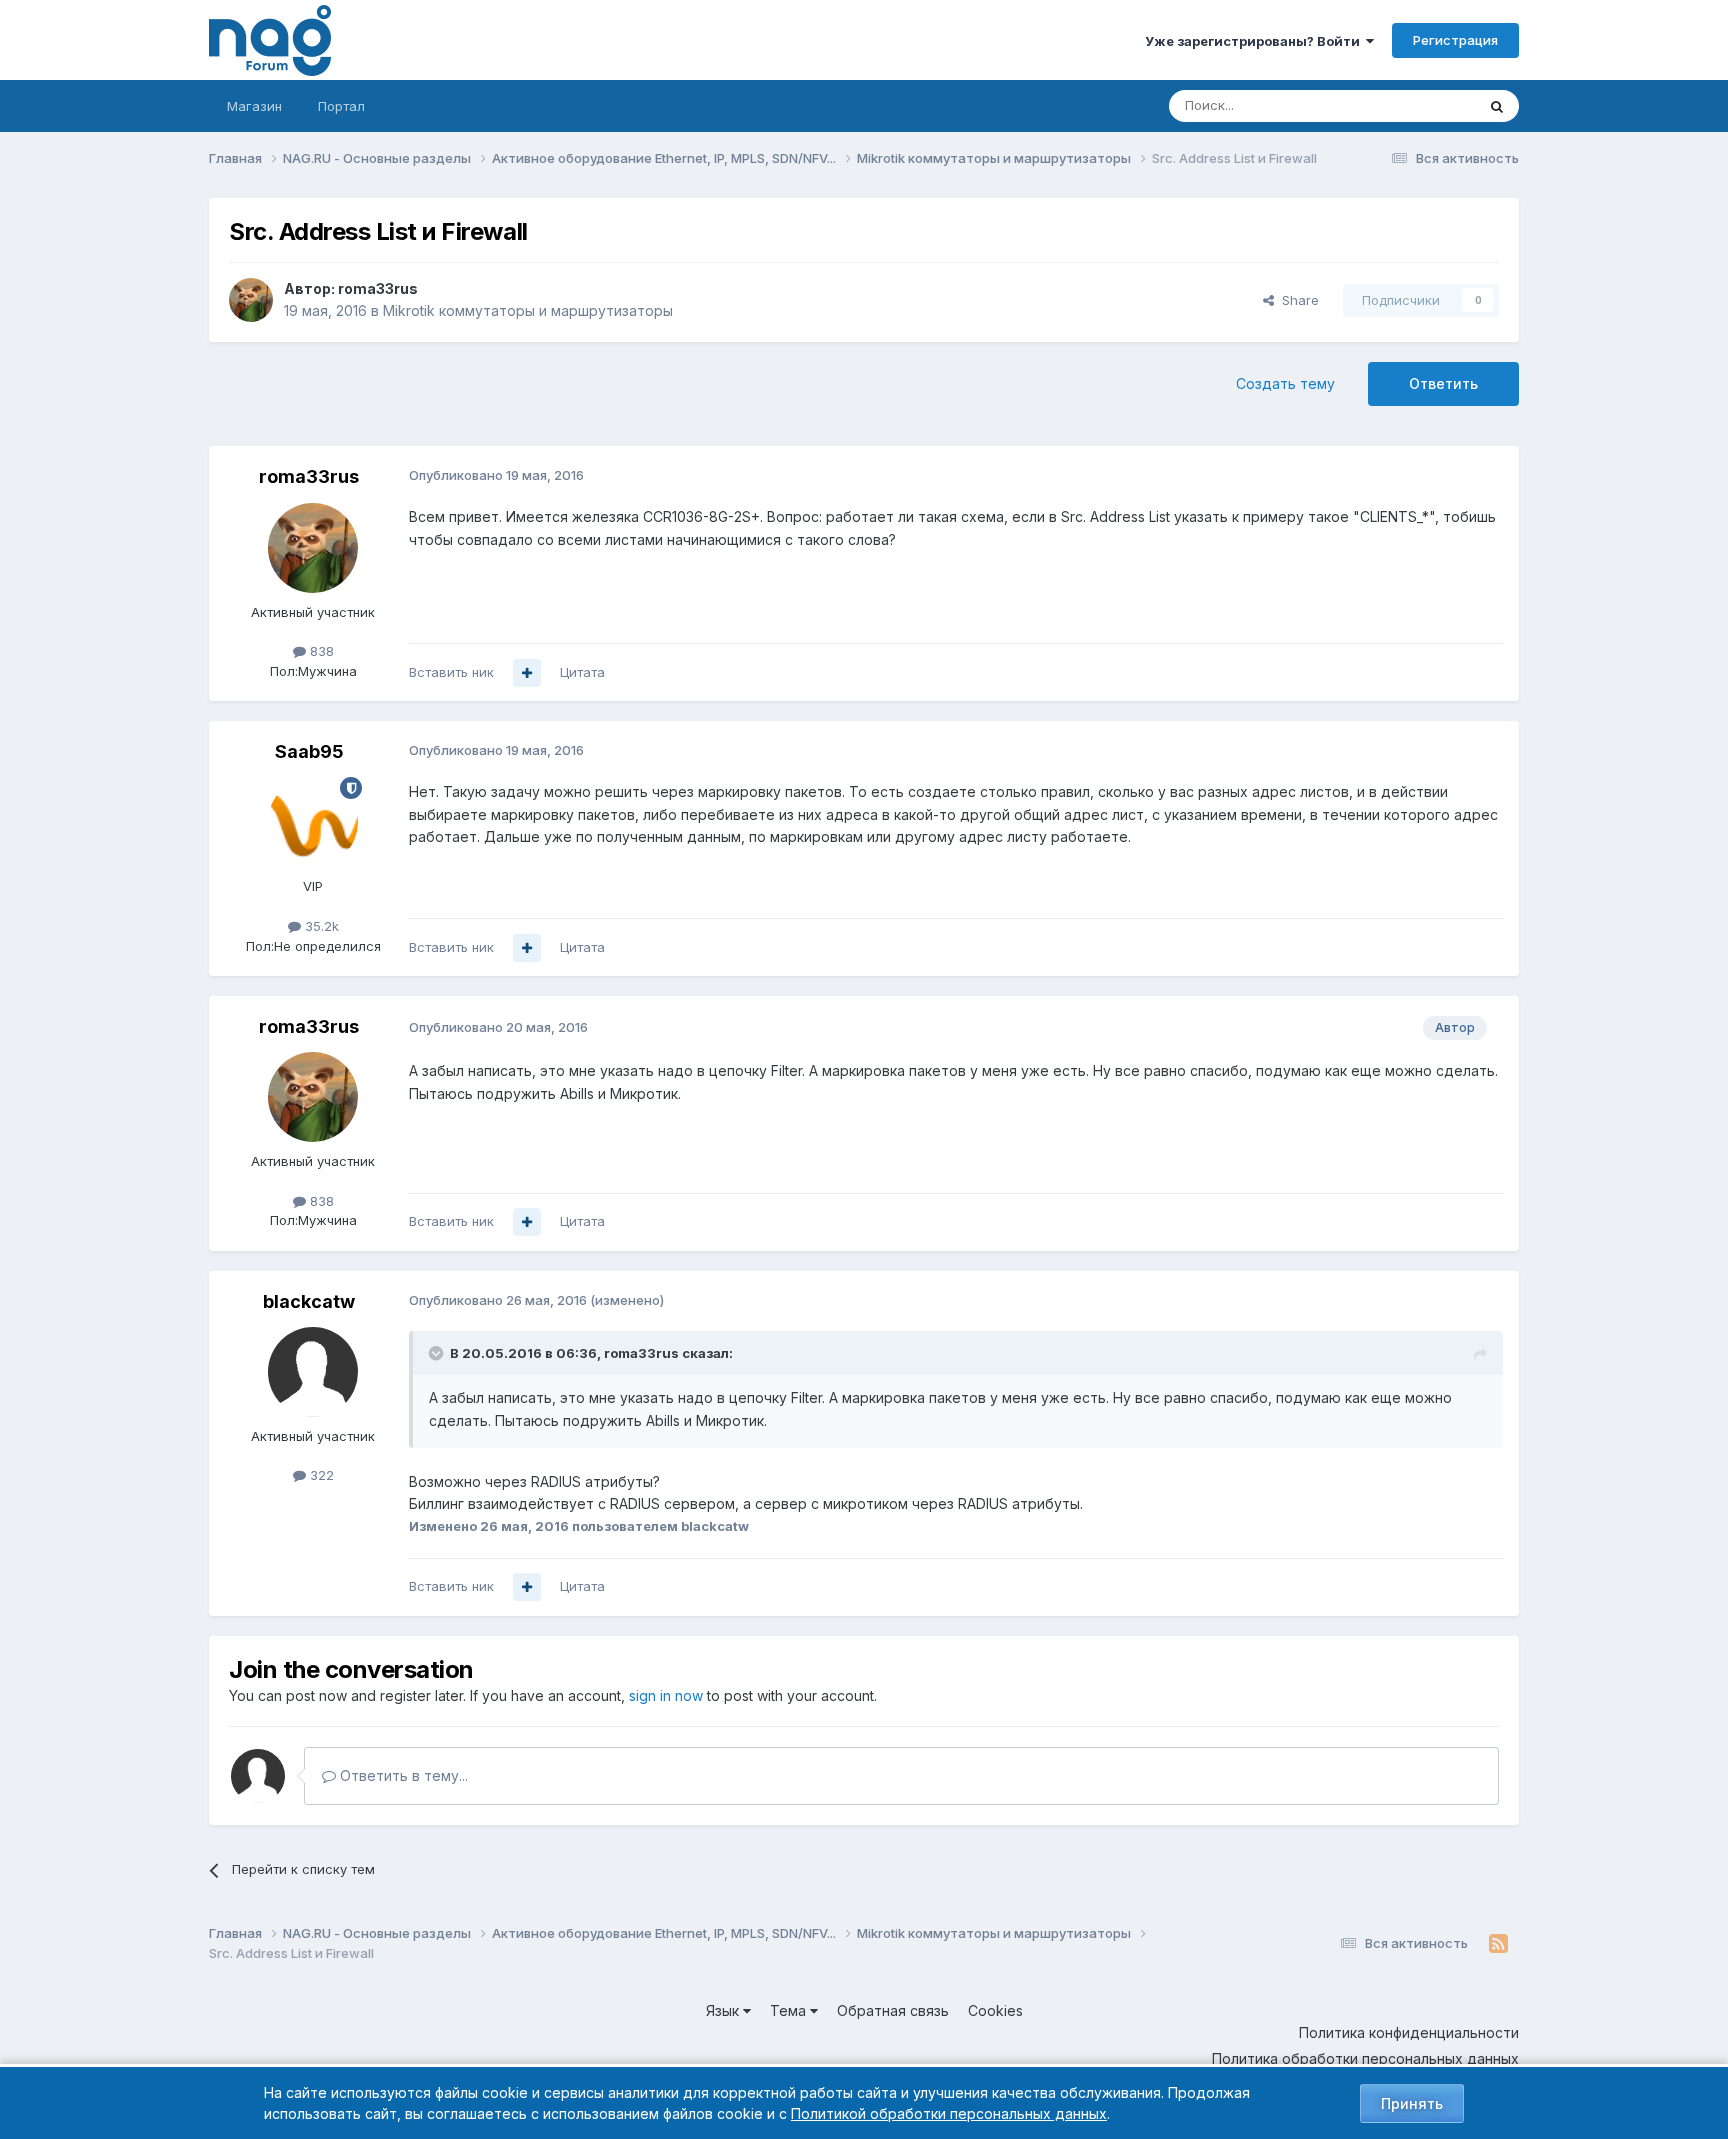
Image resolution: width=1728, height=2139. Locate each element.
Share (1296, 300)
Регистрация (1455, 40)
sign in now (666, 1695)
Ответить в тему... (402, 1775)
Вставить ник (451, 672)
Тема (790, 2010)
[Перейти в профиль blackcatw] (313, 1372)
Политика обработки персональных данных (1365, 2058)
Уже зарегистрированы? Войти (1255, 41)
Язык (724, 2010)
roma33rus (378, 288)
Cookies (995, 2010)
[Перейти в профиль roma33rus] (251, 300)
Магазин (254, 106)
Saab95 (309, 751)
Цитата (582, 672)
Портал (341, 106)
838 (320, 651)
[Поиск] (1497, 106)
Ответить (1443, 383)
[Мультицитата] (527, 673)
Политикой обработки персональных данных (949, 2113)
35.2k (320, 926)
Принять (1412, 2103)
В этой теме (1412, 105)
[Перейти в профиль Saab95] (313, 822)
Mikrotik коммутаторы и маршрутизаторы (528, 310)
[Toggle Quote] (438, 1353)
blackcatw (309, 1301)
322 (320, 1475)
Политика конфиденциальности (1409, 2032)
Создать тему (1285, 383)
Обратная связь (893, 2010)
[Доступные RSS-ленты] (1498, 1944)
